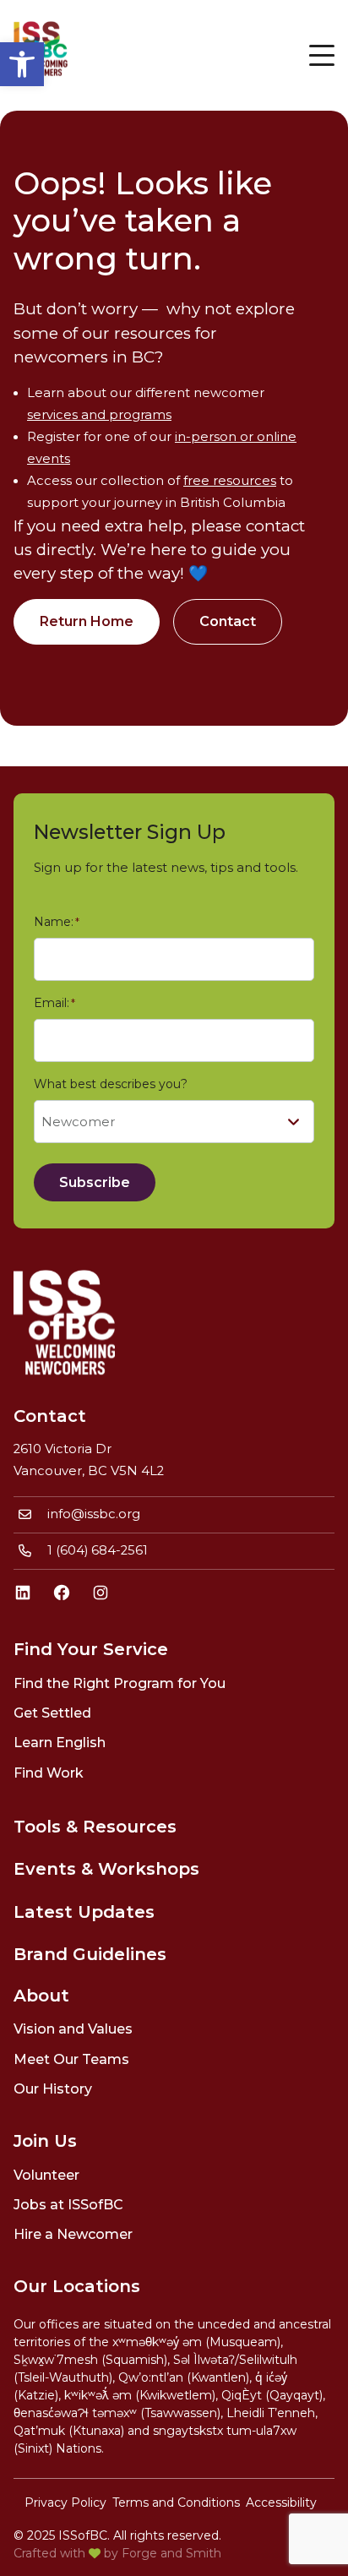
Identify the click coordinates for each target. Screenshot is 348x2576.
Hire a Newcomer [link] (73, 2234)
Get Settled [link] (52, 1713)
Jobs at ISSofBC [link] (68, 2205)
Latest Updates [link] (84, 1912)
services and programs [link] (99, 415)
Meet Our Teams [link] (71, 2059)
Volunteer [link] (46, 2175)
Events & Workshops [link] (106, 1869)
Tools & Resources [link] (95, 1827)
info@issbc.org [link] (94, 1514)
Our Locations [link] (77, 2286)
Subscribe (95, 1182)
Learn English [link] (60, 1743)
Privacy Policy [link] (65, 2502)
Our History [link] (53, 2089)
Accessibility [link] (281, 2502)
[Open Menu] (322, 55)
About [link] (41, 1996)
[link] (22, 64)
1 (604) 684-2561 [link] (98, 1550)
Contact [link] (228, 621)
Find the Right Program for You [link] (120, 1683)
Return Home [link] (87, 621)
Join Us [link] (45, 2141)
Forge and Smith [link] (171, 2553)
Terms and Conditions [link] (176, 2502)
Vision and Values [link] (73, 2029)
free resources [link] (230, 481)
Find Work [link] (49, 1773)
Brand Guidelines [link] (90, 1954)
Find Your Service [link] (91, 1649)
